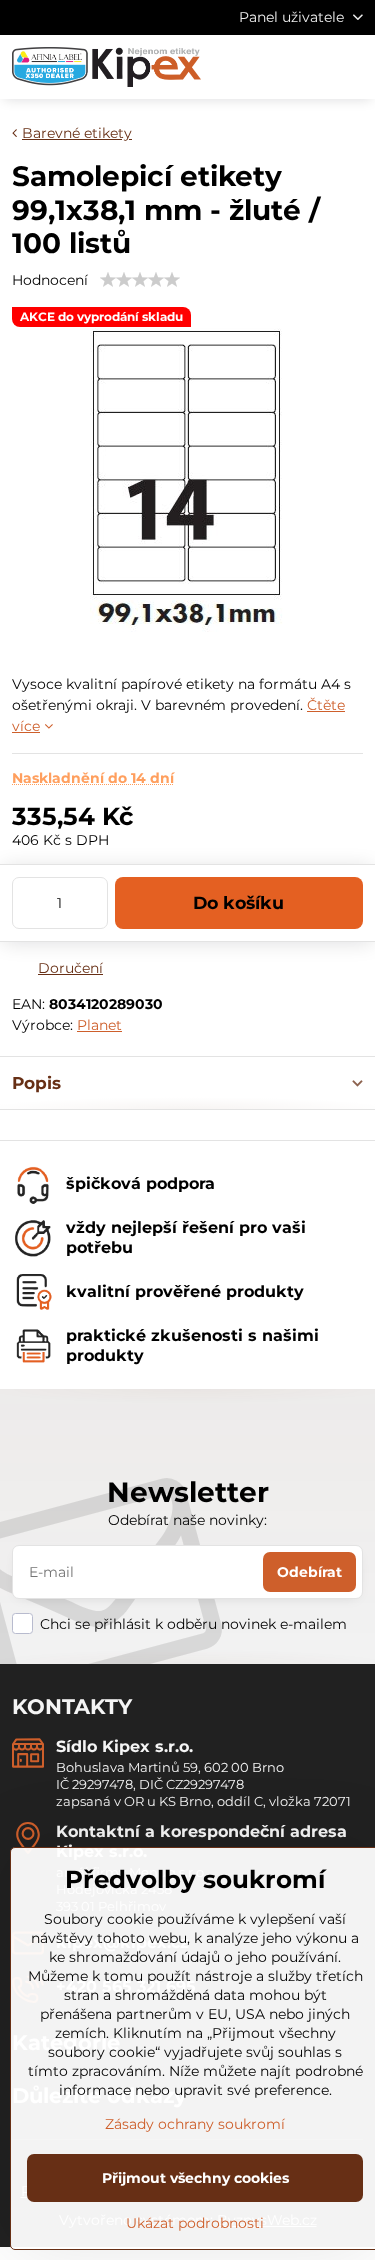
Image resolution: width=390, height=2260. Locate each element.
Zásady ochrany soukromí (195, 2124)
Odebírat (309, 1572)
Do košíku (238, 902)
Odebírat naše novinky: (187, 1520)
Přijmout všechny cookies (195, 2178)
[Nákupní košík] (303, 67)
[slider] (140, 280)
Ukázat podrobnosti (195, 2223)
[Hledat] (255, 67)
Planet (99, 1025)
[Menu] (351, 67)
